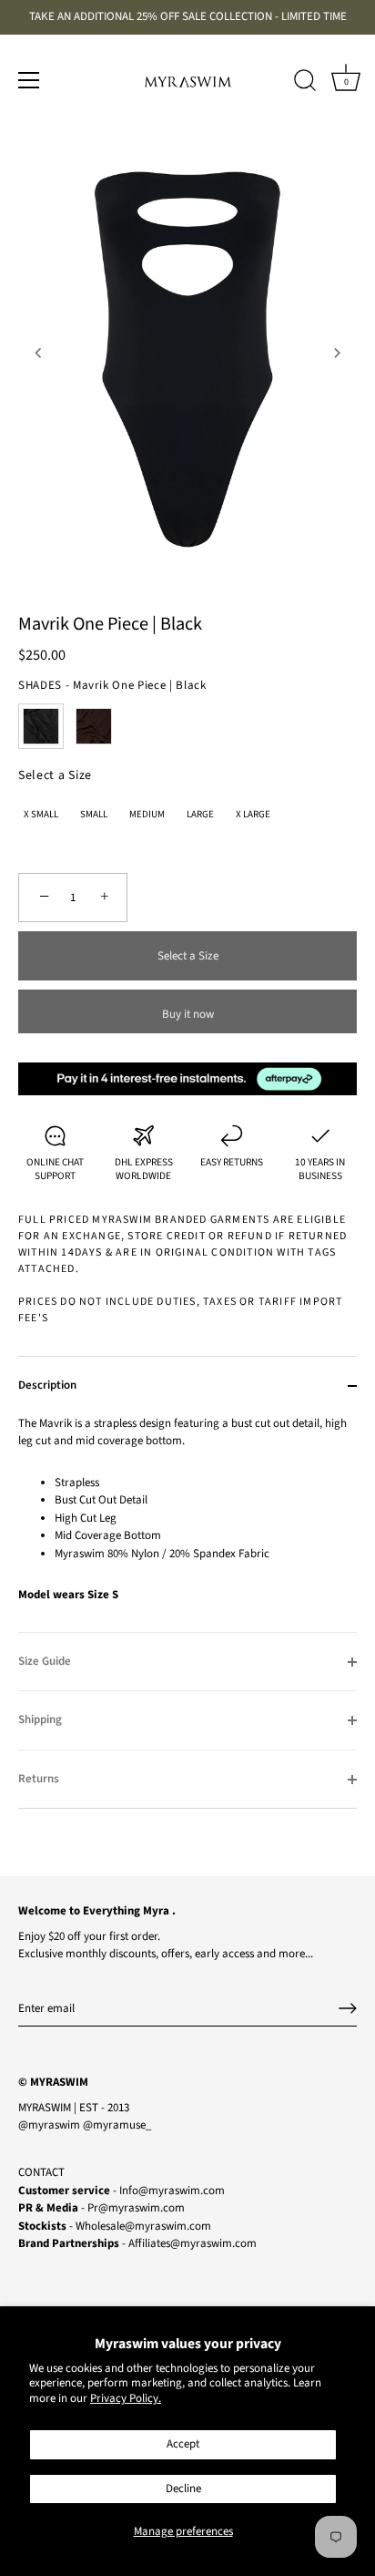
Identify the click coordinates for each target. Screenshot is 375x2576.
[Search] (305, 83)
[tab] (187, 1524)
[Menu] (29, 80)
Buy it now (188, 1014)
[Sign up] (348, 2008)
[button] (38, 353)
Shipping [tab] (40, 1719)
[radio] (41, 726)
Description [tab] (47, 1385)
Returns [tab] (39, 1779)
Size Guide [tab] (45, 1661)
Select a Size (55, 776)
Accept (183, 2444)
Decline (183, 2489)
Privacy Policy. (126, 2398)
